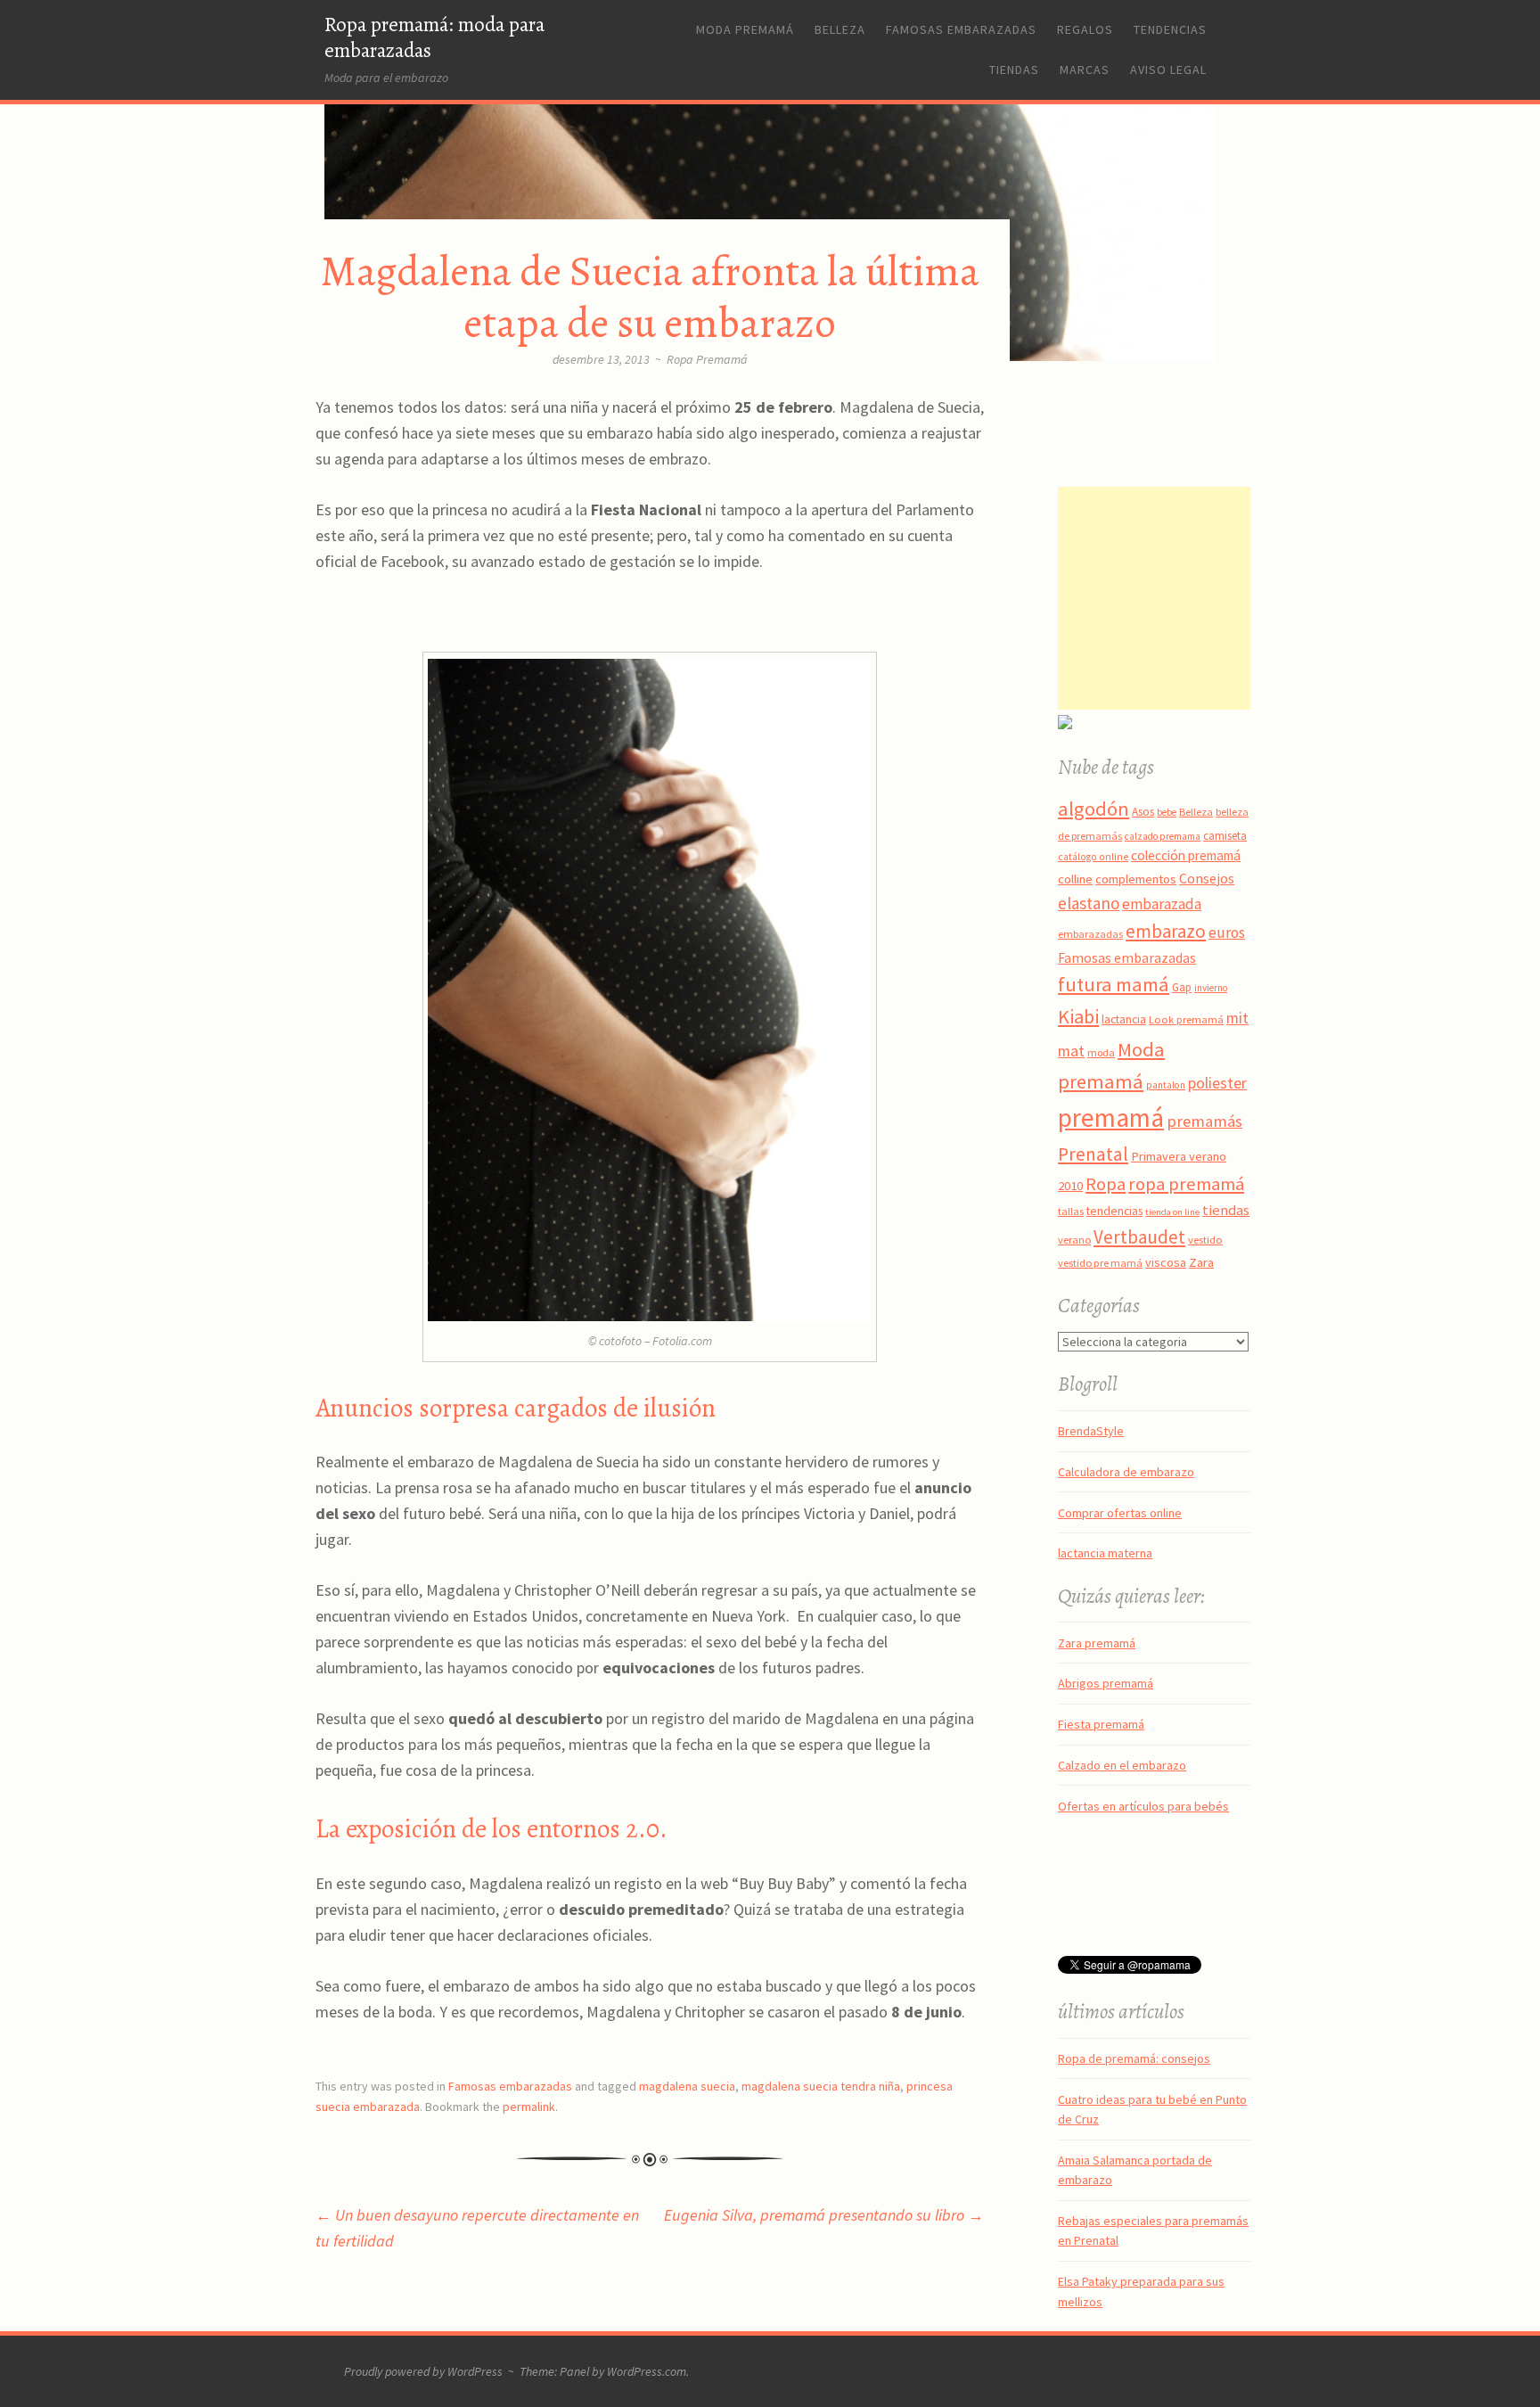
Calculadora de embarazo (1126, 1472)
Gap (1182, 987)
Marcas (1085, 70)
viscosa (1166, 1262)
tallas (1071, 1211)
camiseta (1225, 836)
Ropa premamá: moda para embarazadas (434, 37)
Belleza (840, 29)
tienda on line (1172, 1212)
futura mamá (1114, 984)
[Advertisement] (1169, 598)
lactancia (1124, 1019)
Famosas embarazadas (961, 29)
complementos (1136, 879)
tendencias (1114, 1211)
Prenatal (1093, 1154)
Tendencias (1170, 29)
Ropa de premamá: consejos (1134, 2058)
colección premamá (1186, 855)
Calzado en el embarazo (1122, 1765)
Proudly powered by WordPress (423, 2371)
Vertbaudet (1139, 1237)
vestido (1205, 1239)
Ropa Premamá (707, 359)
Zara (1201, 1262)
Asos (1143, 812)
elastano (1089, 903)
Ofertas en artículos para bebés (1143, 1806)
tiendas (1226, 1210)
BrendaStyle (1091, 1431)
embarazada (1162, 904)
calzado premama (1163, 836)
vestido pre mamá (1100, 1263)
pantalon (1166, 1085)
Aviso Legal (1168, 70)
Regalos (1085, 29)
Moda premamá (745, 29)
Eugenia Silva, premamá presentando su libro (824, 2215)
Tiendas (1014, 70)
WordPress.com (647, 2371)
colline (1075, 879)
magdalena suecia (687, 2086)
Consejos (1207, 878)
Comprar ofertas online (1120, 1513)
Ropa (1106, 1184)
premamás (1204, 1121)
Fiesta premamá (1101, 1724)
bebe (1167, 812)
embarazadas (1090, 934)
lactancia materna (1105, 1553)
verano (1074, 1240)
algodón (1094, 809)
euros (1227, 932)
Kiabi (1078, 1016)
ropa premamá (1186, 1184)
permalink (529, 2107)
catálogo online (1093, 857)
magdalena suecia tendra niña (821, 2086)
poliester (1217, 1083)
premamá (1111, 1117)
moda (1101, 1052)
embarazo (1166, 931)
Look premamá (1186, 1019)
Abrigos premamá (1106, 1683)
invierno (1211, 988)
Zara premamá (1097, 1643)
